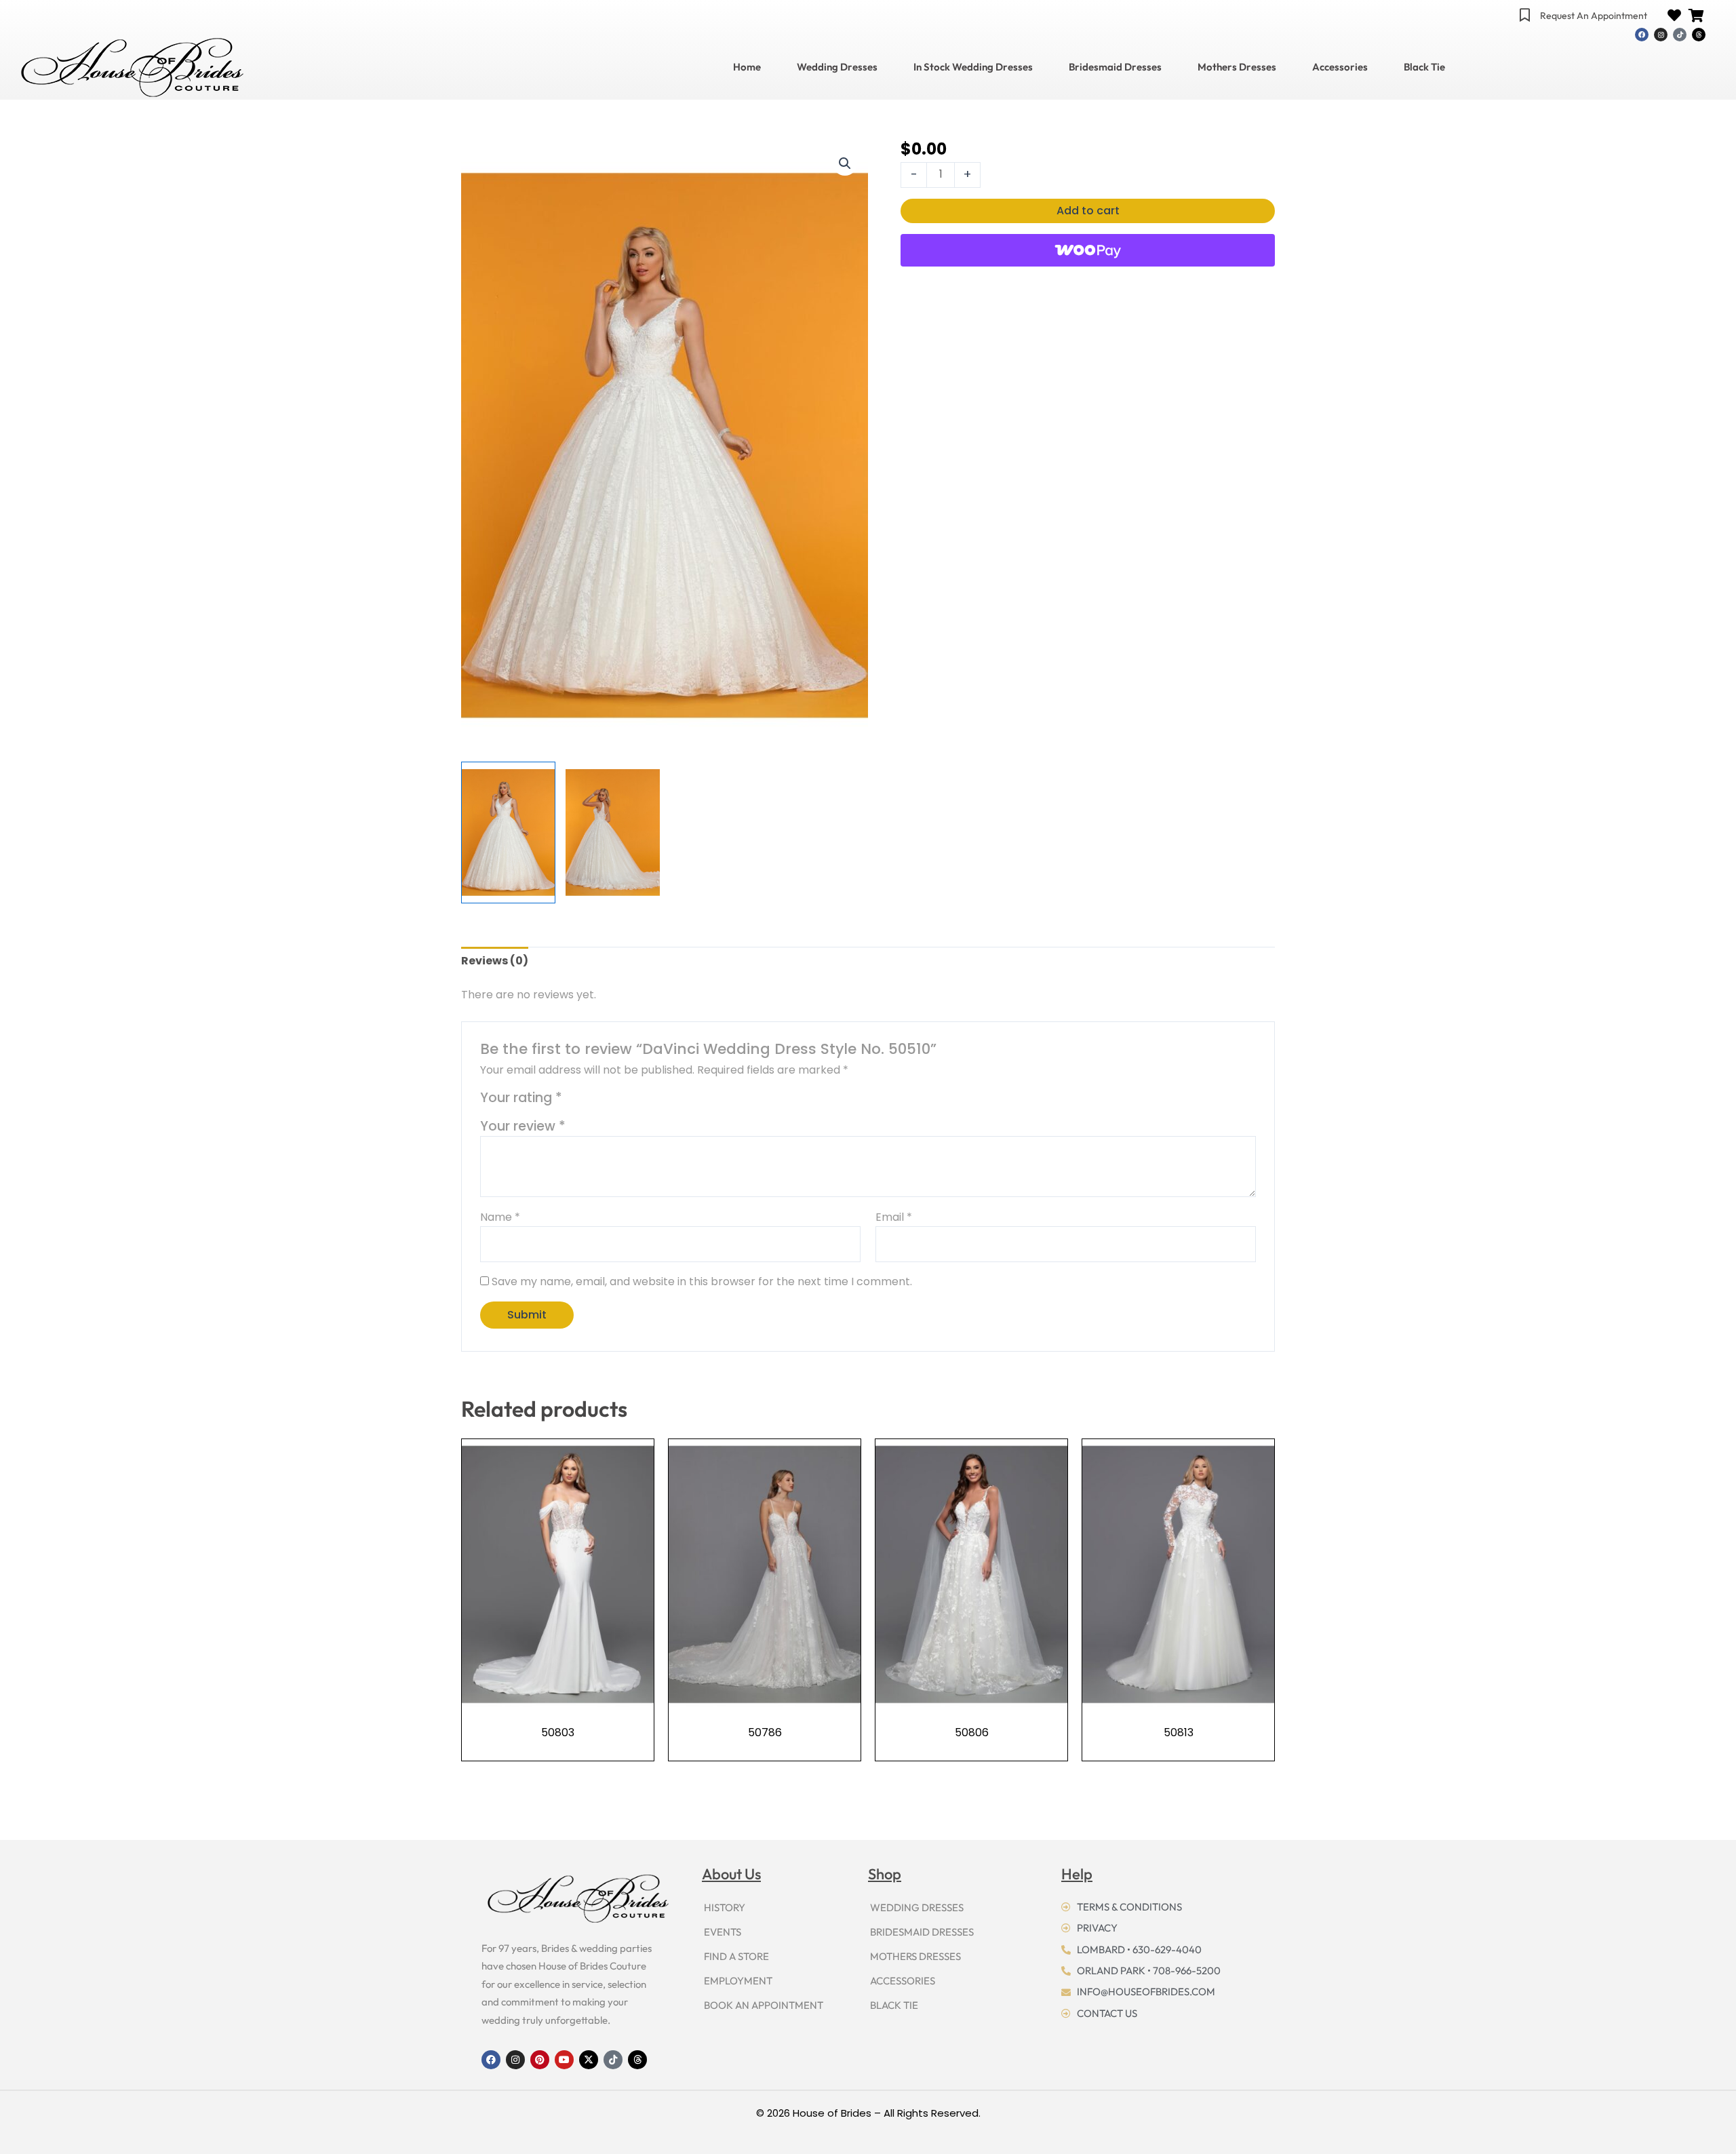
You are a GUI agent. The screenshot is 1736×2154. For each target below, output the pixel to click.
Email (894, 1217)
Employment (738, 1981)
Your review (523, 1126)
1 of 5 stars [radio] (575, 1101)
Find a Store (736, 1956)
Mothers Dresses (1237, 67)
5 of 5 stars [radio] (638, 1101)
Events (723, 1932)
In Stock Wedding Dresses (973, 67)
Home (747, 67)
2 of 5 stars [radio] (591, 1101)
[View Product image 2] (613, 832)
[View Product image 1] (508, 832)
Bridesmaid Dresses (1115, 67)
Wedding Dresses (837, 67)
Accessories (1340, 67)
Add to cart (1088, 211)
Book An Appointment (764, 2005)
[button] (845, 163)
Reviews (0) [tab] (495, 961)
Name (500, 1217)
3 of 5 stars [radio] (607, 1101)
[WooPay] (1088, 250)
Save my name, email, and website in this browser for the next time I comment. (702, 1281)
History (725, 1907)
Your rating (521, 1098)
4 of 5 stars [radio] (622, 1101)
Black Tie (1424, 67)
